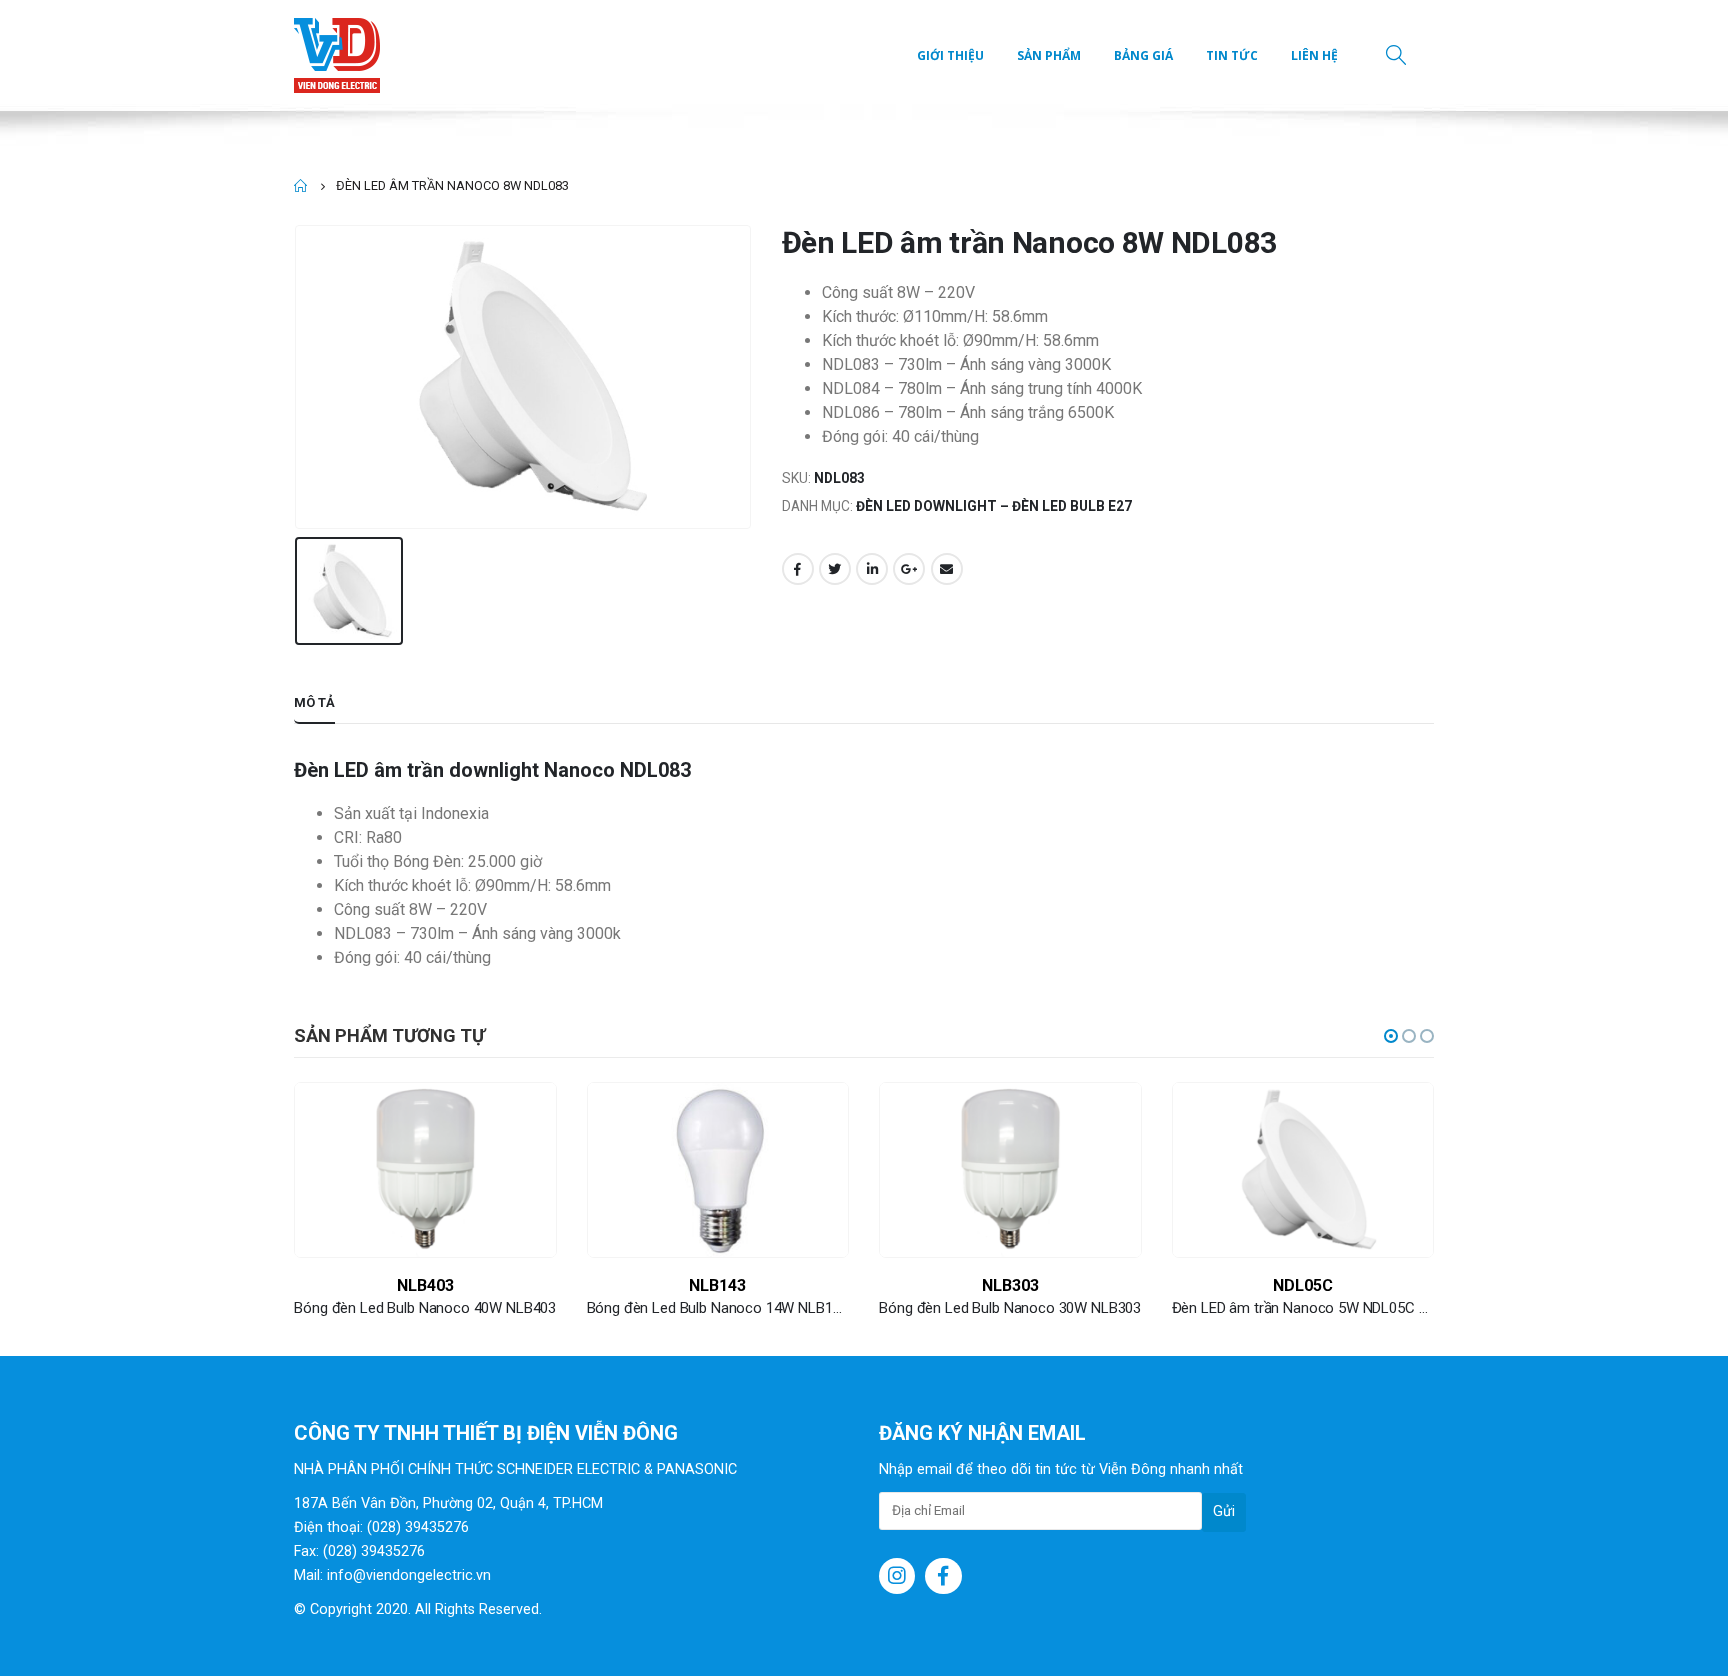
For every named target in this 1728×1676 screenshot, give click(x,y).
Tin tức (1232, 55)
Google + (909, 569)
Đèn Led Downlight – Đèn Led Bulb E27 (994, 506)
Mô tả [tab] (314, 702)
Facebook (798, 569)
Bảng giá (1143, 55)
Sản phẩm (1049, 55)
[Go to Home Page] (301, 186)
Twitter (835, 569)
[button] (1391, 1036)
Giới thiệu (950, 55)
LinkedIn (872, 569)
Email (947, 569)
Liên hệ (1314, 55)
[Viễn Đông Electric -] (341, 55)
